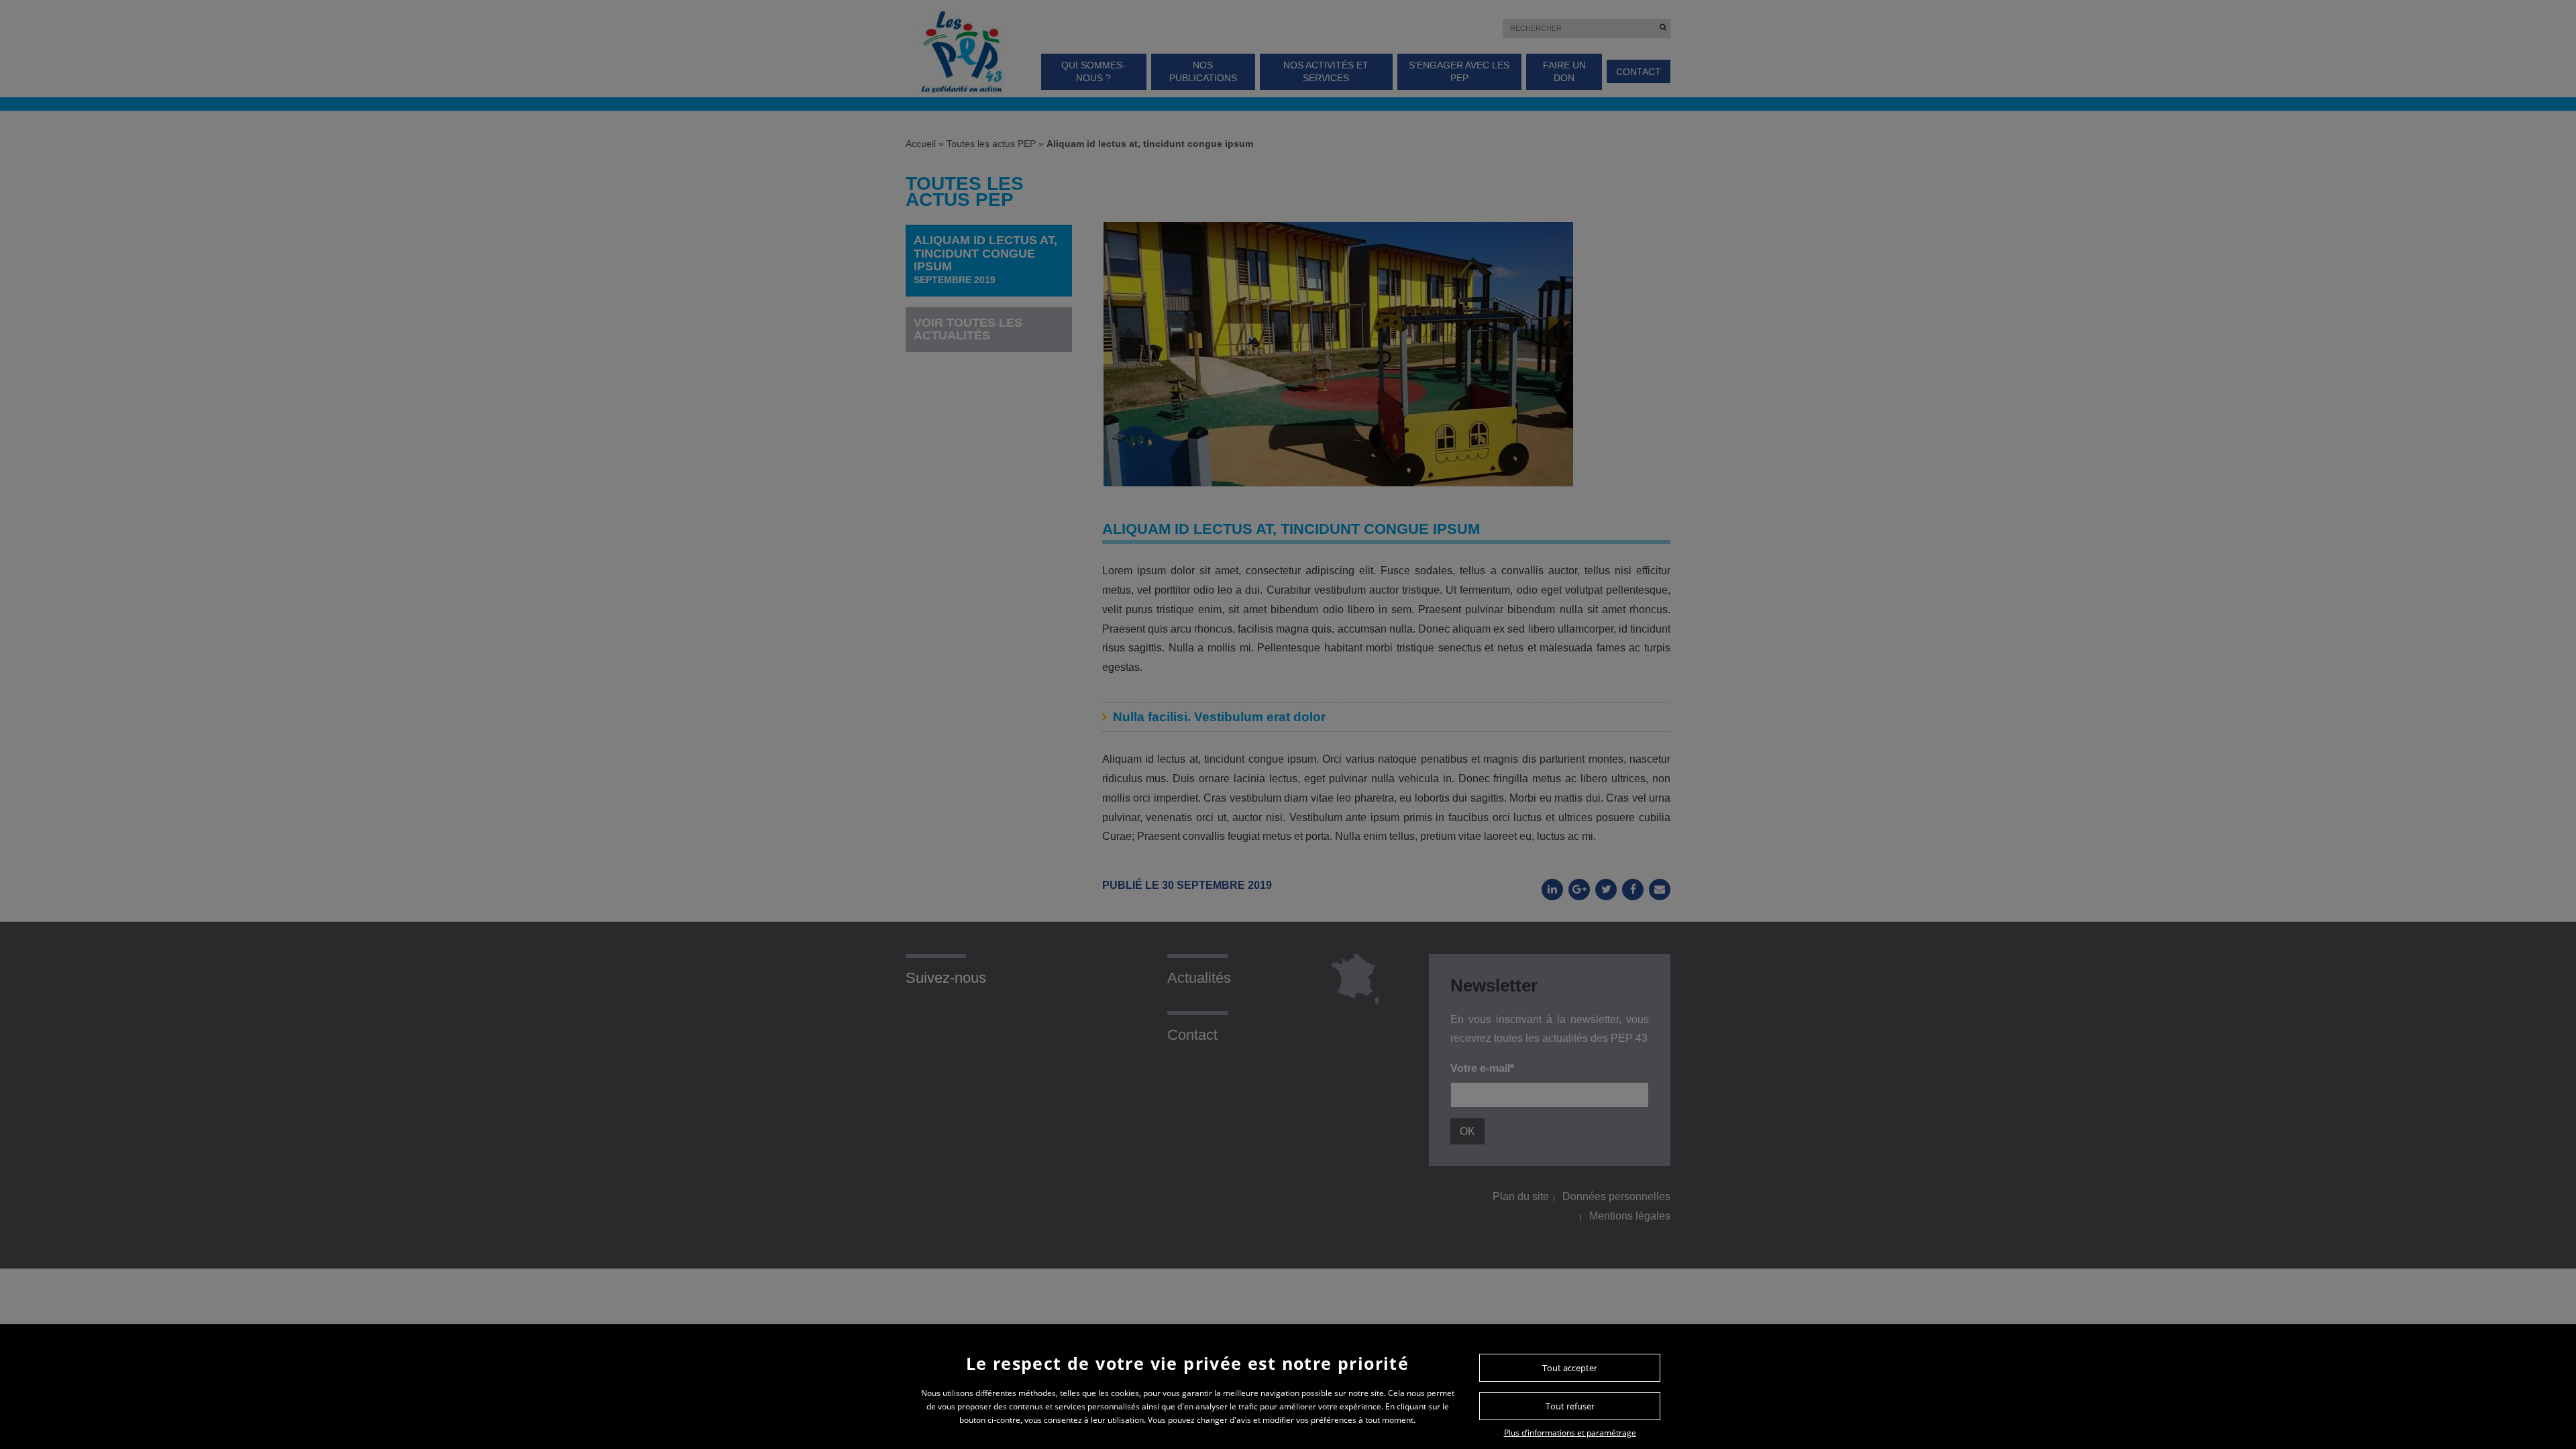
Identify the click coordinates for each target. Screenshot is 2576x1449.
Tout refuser (1570, 1406)
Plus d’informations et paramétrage (1570, 1433)
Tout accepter (1570, 1368)
